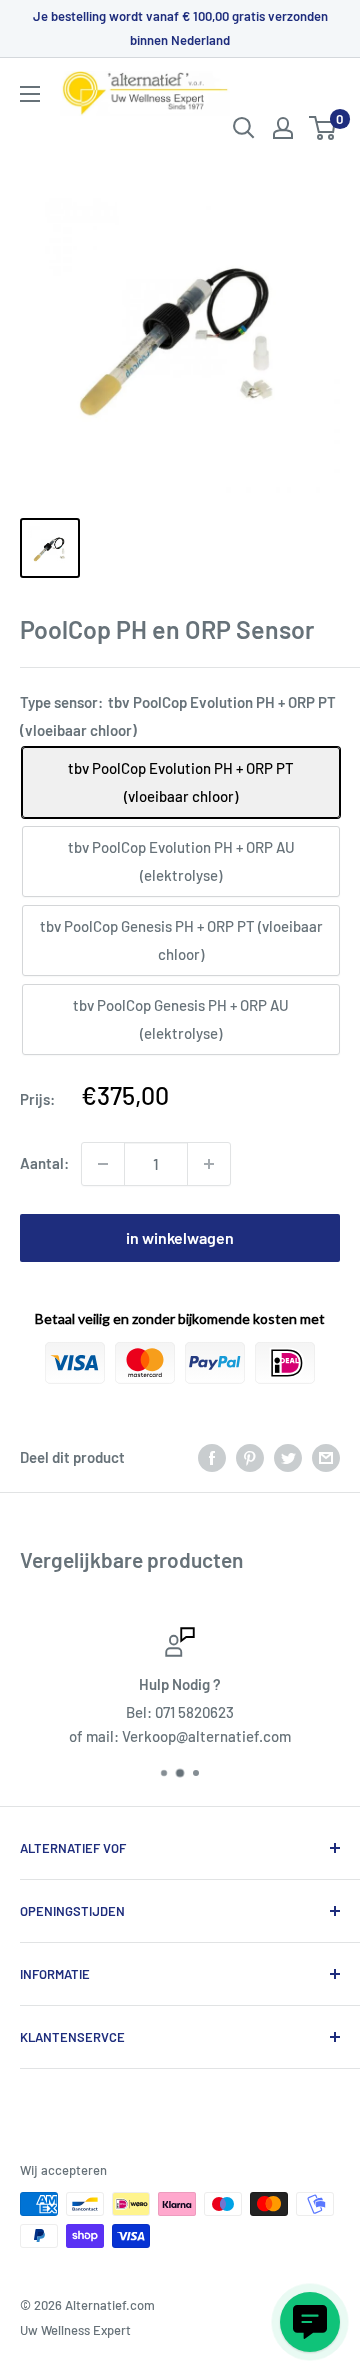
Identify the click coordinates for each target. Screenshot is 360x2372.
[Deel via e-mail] (326, 1457)
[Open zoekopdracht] (244, 128)
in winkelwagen (180, 1237)
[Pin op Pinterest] (250, 1457)
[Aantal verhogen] (209, 1164)
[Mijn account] (283, 128)
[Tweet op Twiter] (288, 1457)
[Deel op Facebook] (212, 1457)
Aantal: (44, 1163)
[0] (323, 128)
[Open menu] (30, 94)
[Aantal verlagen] (103, 1164)
